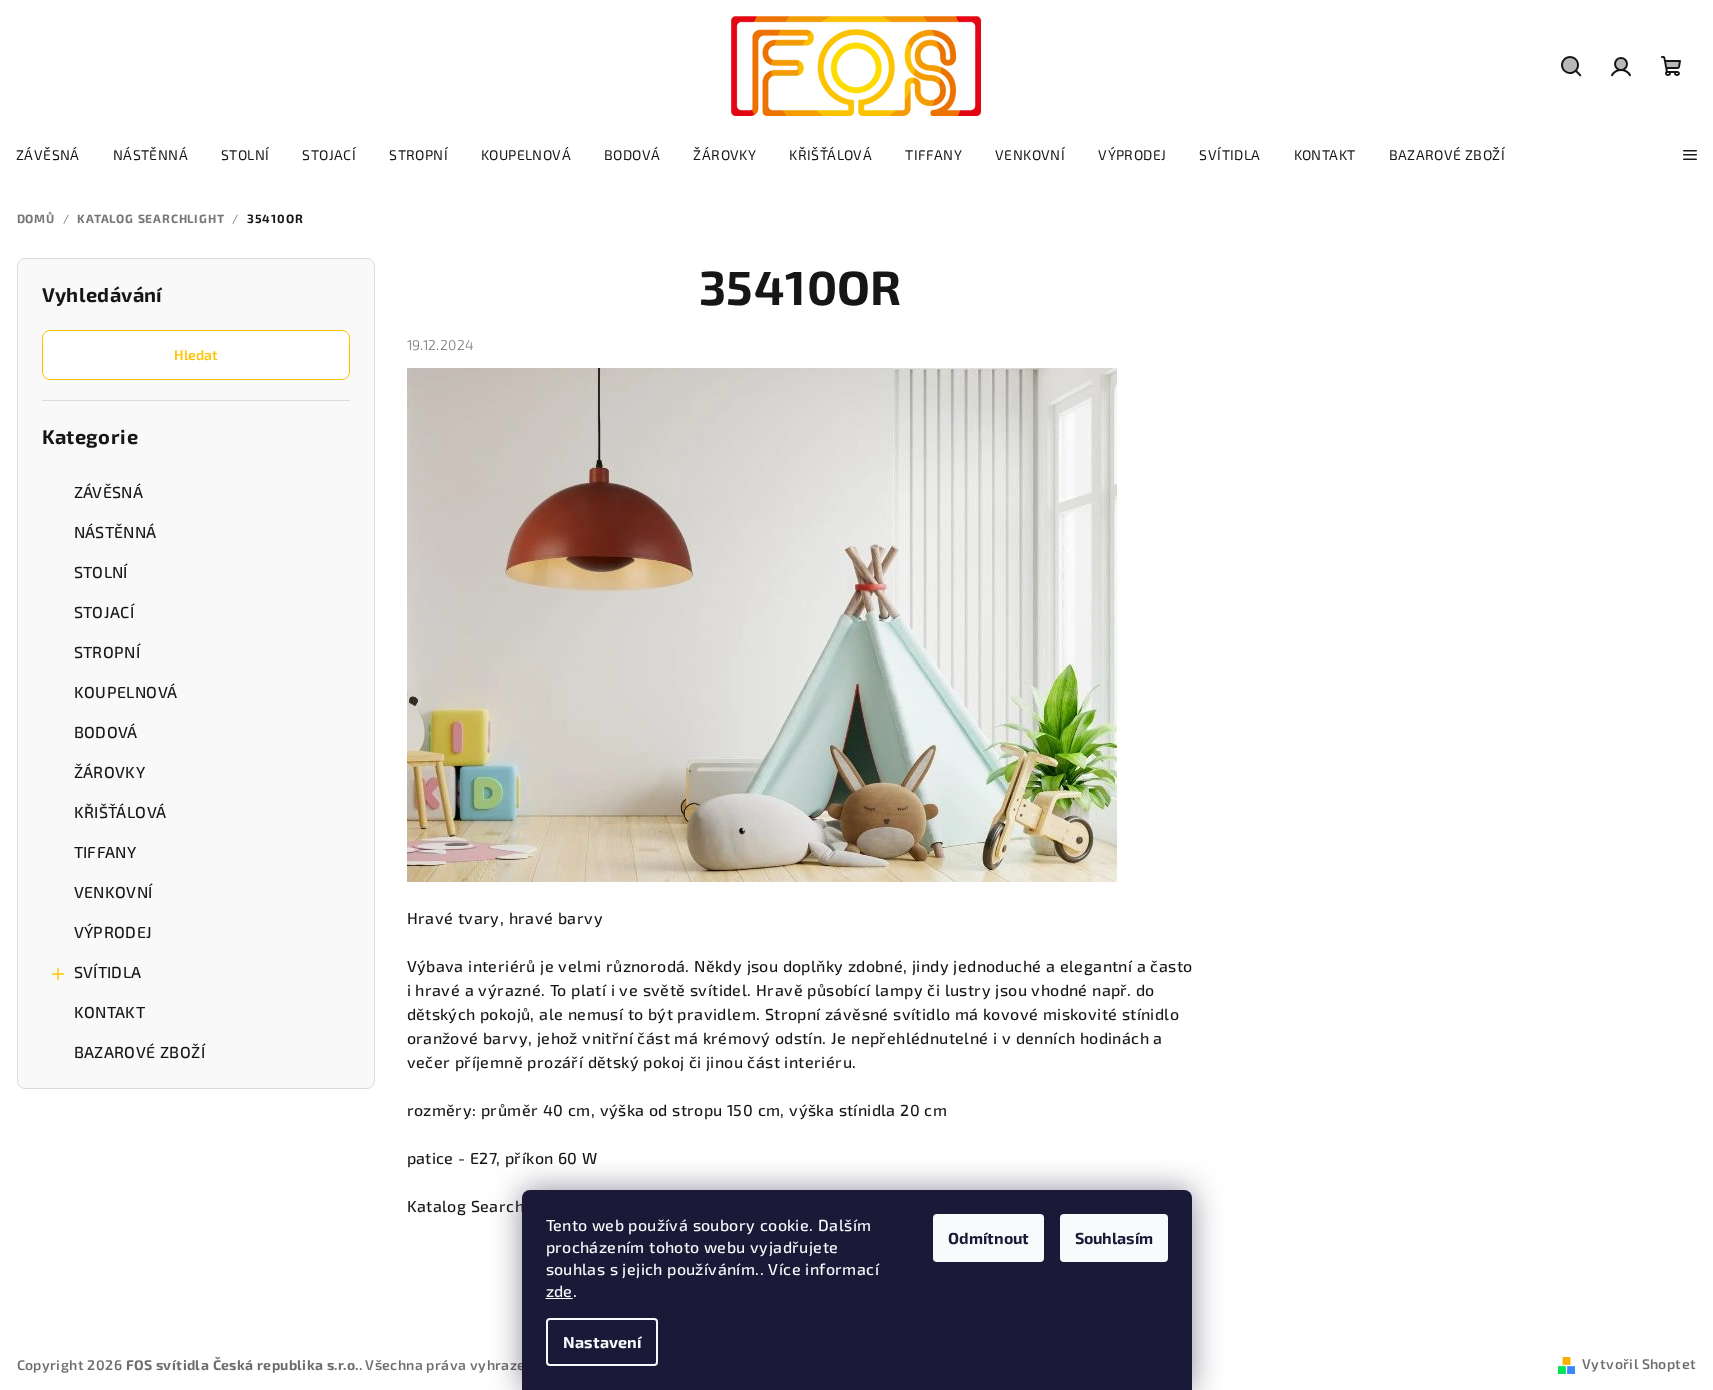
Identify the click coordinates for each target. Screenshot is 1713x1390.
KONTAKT (110, 1011)
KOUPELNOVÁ (126, 691)
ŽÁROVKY (110, 771)
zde (559, 1290)
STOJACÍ (104, 611)
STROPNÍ (107, 651)
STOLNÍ (101, 571)
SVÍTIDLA (108, 971)
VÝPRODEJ (113, 931)
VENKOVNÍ (113, 891)
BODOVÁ (106, 731)
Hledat (196, 354)
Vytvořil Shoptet (1639, 1363)
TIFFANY (105, 851)
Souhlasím (1114, 1237)
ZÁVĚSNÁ (109, 491)
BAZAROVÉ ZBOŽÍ (140, 1051)
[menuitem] (48, 155)
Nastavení (602, 1341)
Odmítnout (988, 1237)
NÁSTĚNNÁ (115, 531)
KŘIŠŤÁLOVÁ (120, 811)
